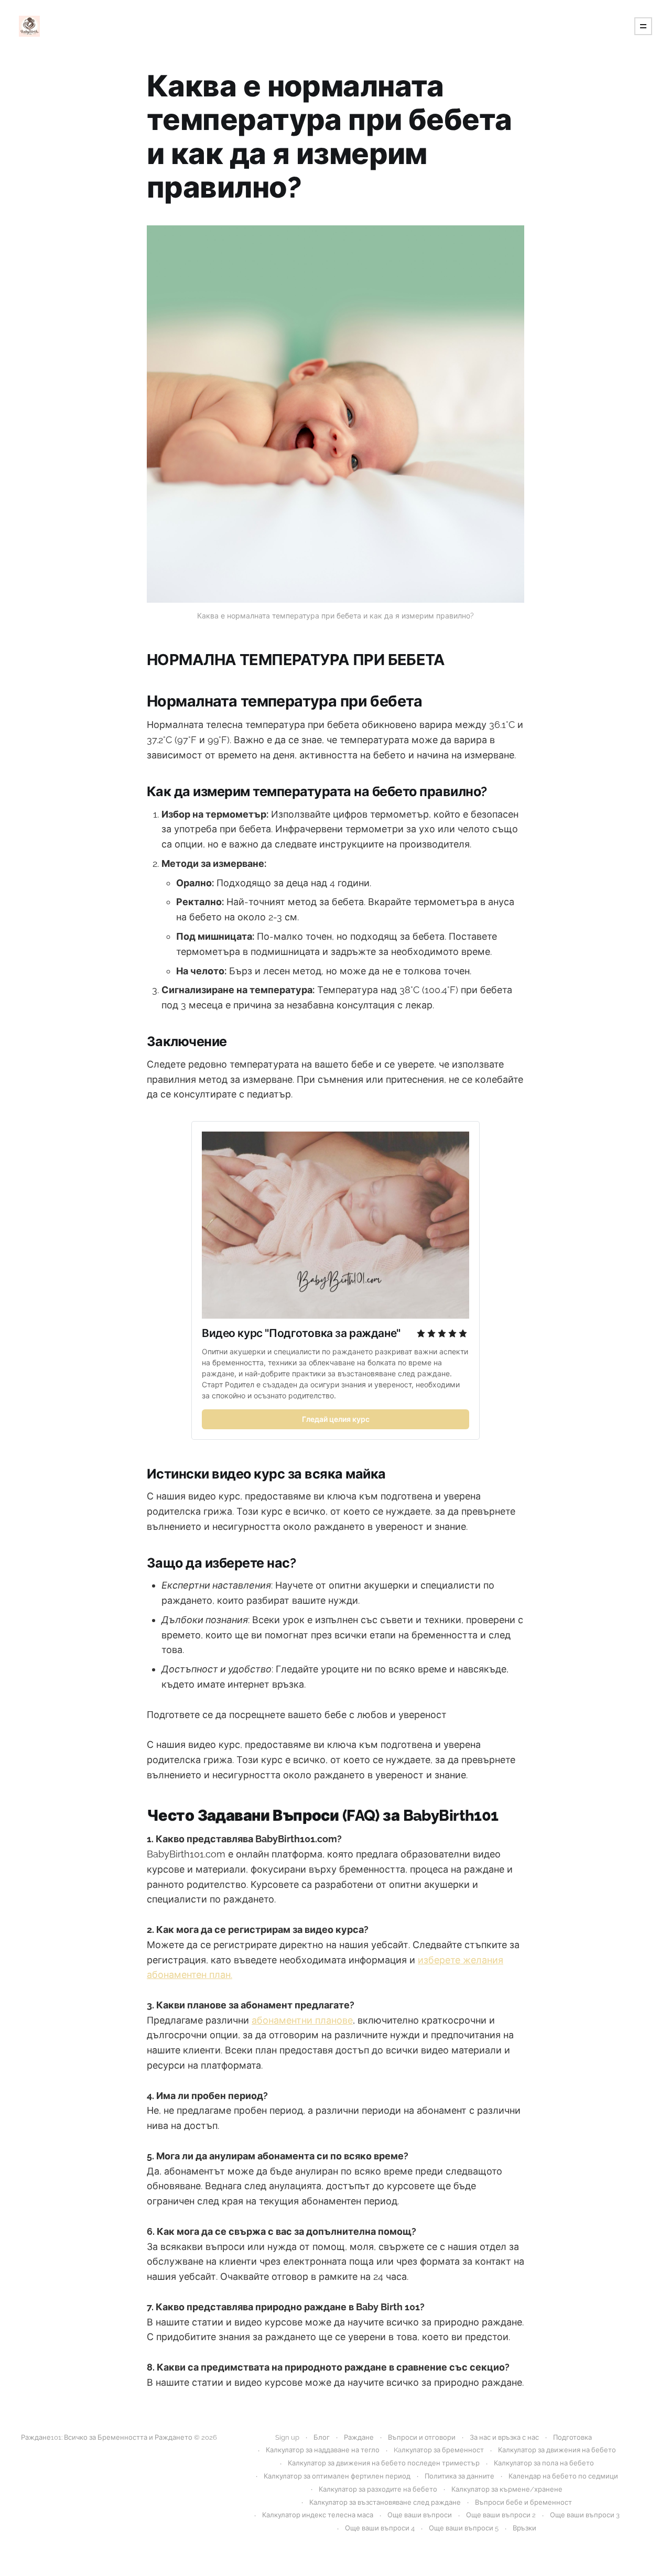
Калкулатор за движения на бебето (557, 2450)
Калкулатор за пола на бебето (544, 2463)
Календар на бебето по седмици (563, 2476)
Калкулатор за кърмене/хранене (507, 2489)
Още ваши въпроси (420, 2515)
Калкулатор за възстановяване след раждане (385, 2502)
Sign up (287, 2437)
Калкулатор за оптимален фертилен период (337, 2476)
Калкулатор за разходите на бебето (378, 2489)
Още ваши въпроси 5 (464, 2528)
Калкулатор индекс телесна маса (318, 2515)
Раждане (359, 2437)
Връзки (524, 2528)
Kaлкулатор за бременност (439, 2450)
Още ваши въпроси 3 (585, 2515)
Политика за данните (459, 2476)
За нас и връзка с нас (504, 2437)
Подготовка (572, 2437)
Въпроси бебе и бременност (523, 2502)
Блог (322, 2437)
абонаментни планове (302, 2020)
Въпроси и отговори (422, 2437)
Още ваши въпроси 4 (380, 2528)
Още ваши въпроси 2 (501, 2515)
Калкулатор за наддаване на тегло (323, 2450)
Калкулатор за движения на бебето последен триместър (384, 2463)
